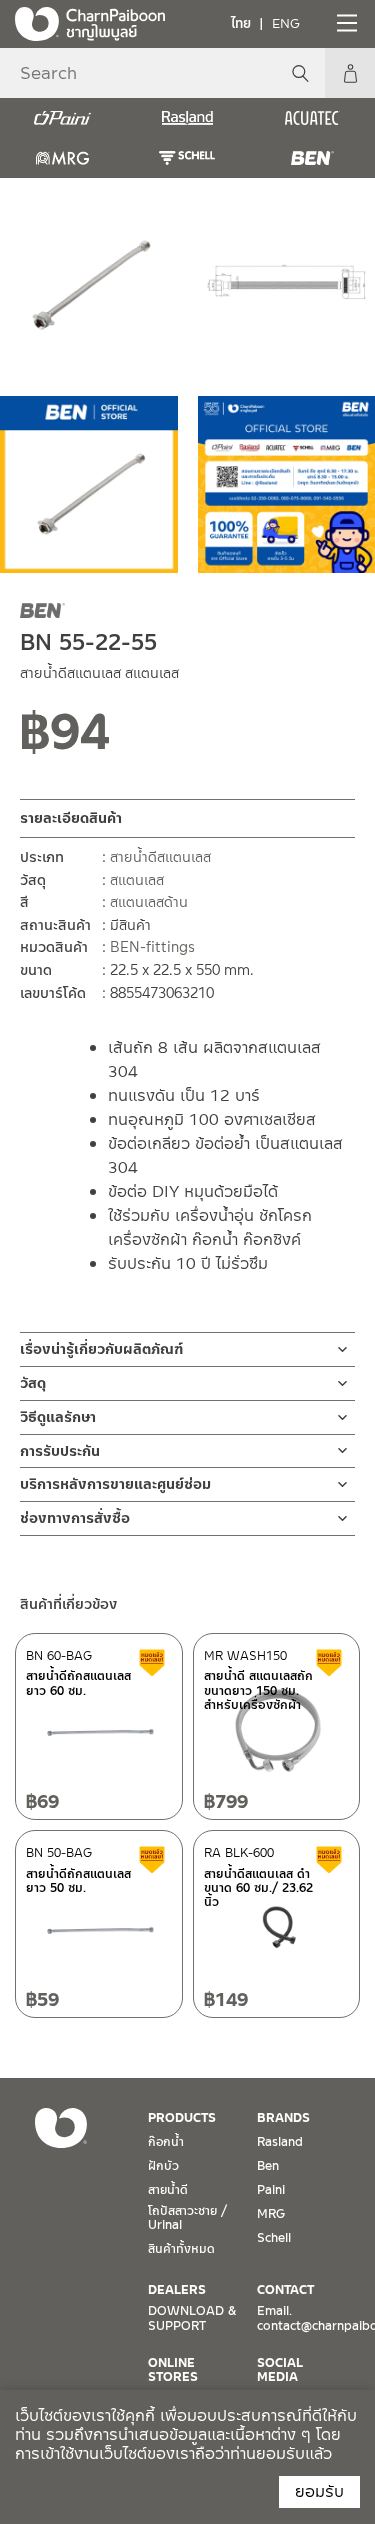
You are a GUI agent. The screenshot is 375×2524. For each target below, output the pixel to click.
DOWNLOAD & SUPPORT (192, 2318)
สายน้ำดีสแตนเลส (160, 857)
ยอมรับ (319, 2491)
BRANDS (283, 2118)
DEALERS (177, 2290)
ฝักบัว (163, 2166)
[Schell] (187, 158)
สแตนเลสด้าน (149, 902)
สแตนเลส (137, 880)
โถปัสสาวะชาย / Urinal (187, 2218)
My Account (350, 73)
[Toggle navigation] (345, 23)
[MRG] (62, 158)
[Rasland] (187, 118)
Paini (271, 2190)
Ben (268, 2166)
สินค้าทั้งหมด (181, 2249)
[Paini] (62, 118)
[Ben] (312, 158)
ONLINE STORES (173, 2370)
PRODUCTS (182, 2118)
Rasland (280, 2142)
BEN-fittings (152, 947)
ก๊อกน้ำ (166, 2142)
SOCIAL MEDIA (280, 2370)
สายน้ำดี (168, 2190)
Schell (274, 2238)
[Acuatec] (312, 118)
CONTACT (285, 2290)
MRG (271, 2214)
